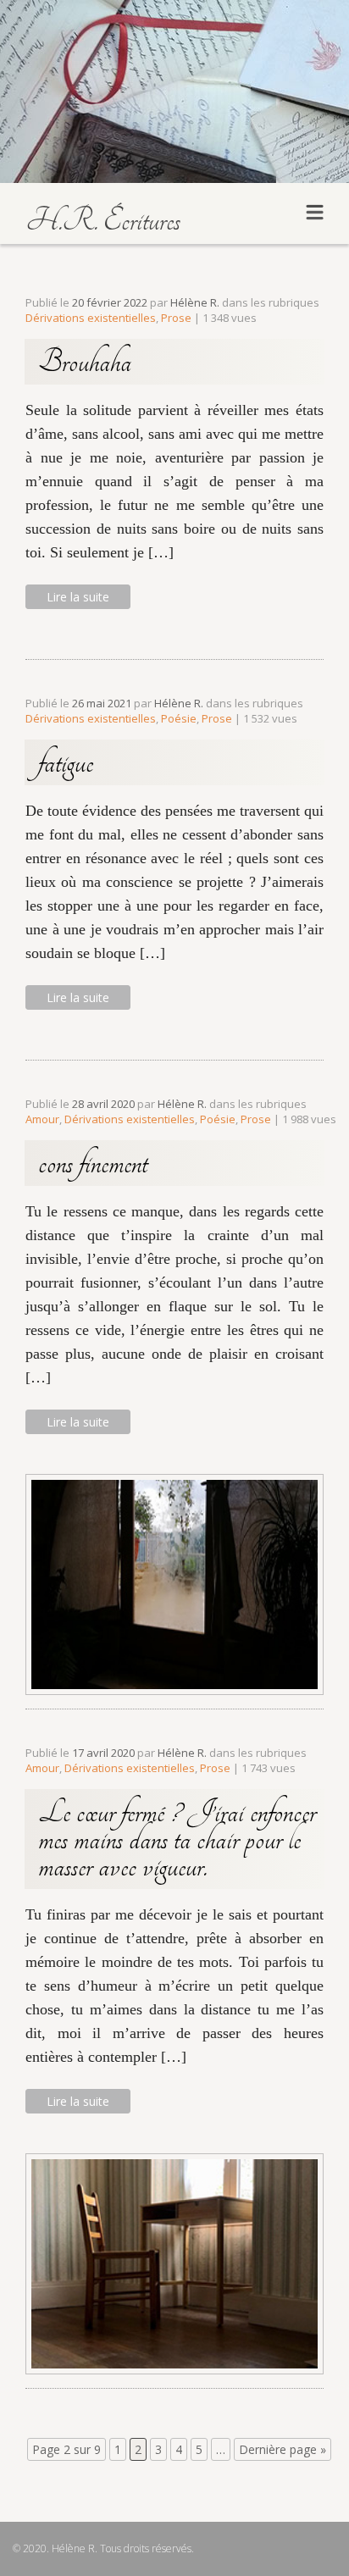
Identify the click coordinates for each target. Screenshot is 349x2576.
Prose (176, 318)
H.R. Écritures (103, 220)
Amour (42, 1119)
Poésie (179, 718)
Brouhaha (85, 362)
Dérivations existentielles (91, 318)
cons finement (93, 1163)
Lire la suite (78, 597)
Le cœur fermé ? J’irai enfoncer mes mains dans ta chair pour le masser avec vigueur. (177, 1839)
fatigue (66, 762)
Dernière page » (283, 2449)
